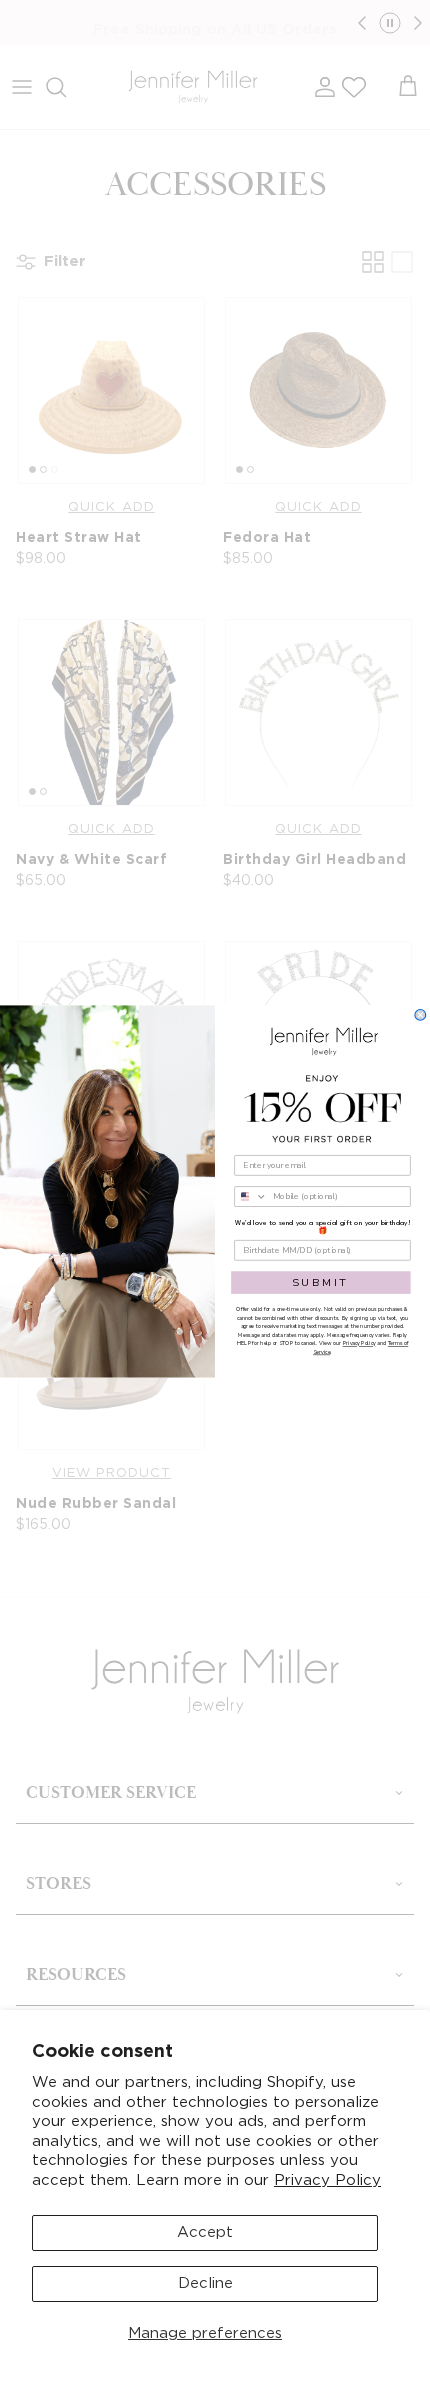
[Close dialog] (420, 1015)
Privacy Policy (327, 2180)
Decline (205, 2283)
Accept (205, 2232)
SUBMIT (321, 1282)
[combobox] (251, 1196)
